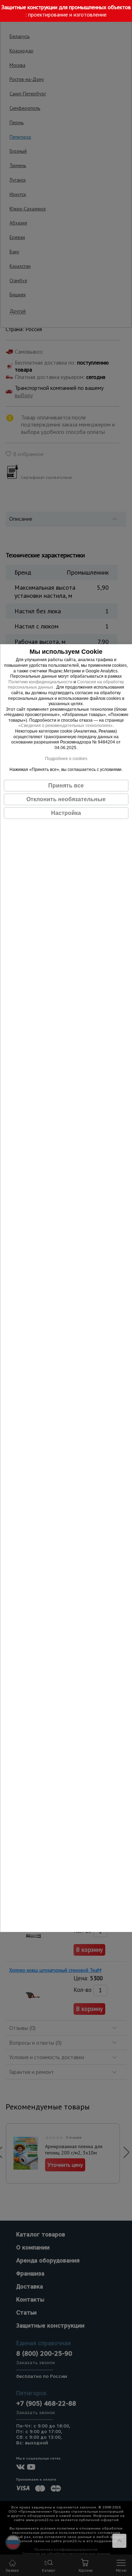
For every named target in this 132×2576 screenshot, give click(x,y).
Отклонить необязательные (66, 799)
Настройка (66, 813)
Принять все (66, 786)
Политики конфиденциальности (40, 682)
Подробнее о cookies (66, 759)
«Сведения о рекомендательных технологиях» (65, 726)
